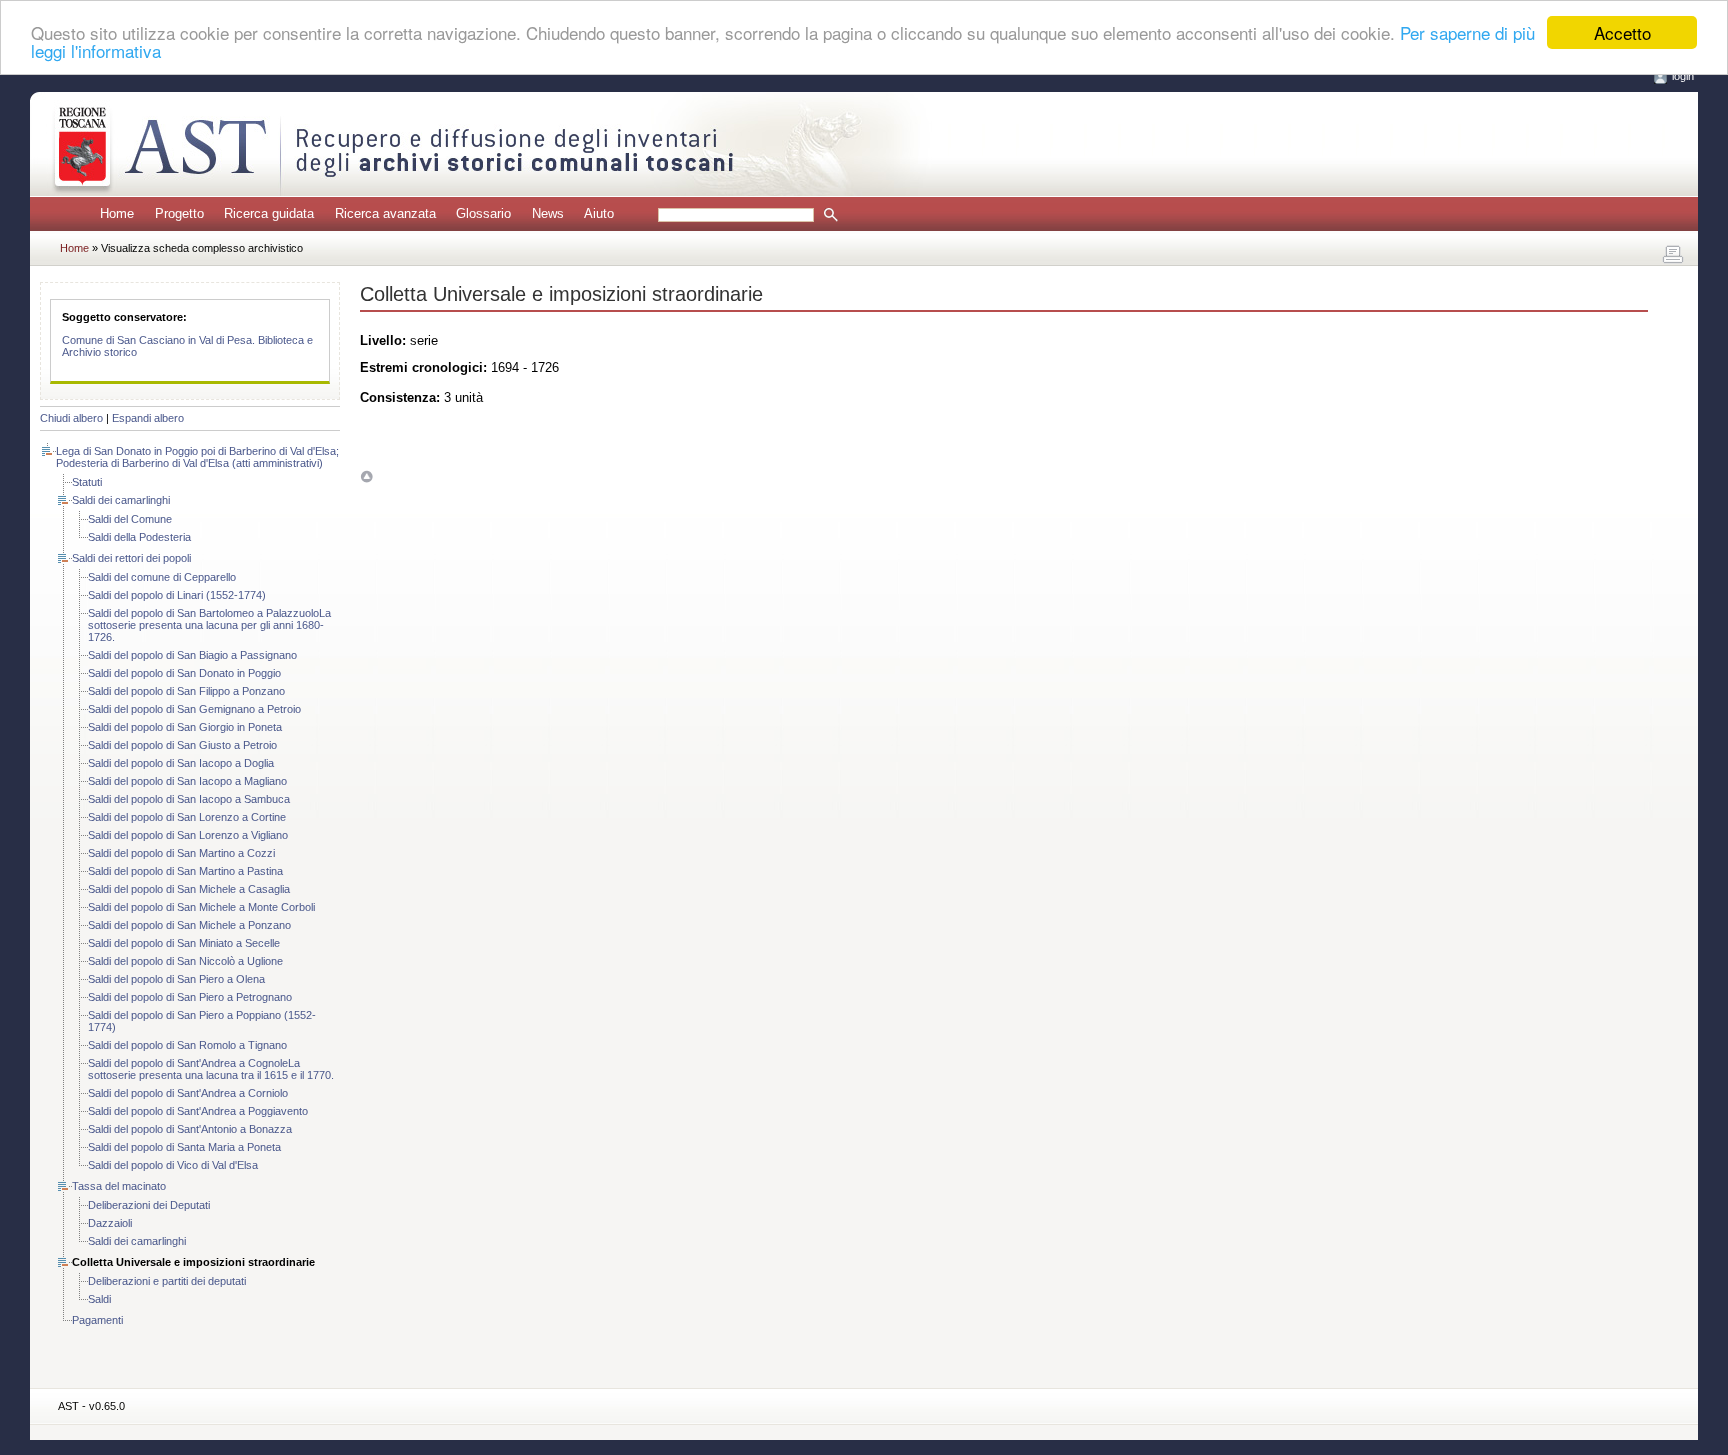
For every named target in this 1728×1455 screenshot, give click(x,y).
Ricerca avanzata (385, 213)
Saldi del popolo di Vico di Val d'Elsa (173, 1165)
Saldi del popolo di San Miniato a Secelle (184, 943)
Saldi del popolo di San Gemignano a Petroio (194, 709)
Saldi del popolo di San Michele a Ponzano (189, 925)
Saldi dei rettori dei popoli (131, 558)
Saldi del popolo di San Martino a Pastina (185, 871)
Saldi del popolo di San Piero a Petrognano (190, 997)
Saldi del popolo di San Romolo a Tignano (187, 1045)
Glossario (483, 213)
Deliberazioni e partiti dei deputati (167, 1281)
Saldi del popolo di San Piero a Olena (176, 979)
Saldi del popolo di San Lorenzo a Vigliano (188, 835)
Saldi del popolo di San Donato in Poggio (184, 673)
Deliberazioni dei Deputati (149, 1205)
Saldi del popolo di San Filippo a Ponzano (186, 691)
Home (117, 213)
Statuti (87, 482)
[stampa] (1673, 255)
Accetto (1622, 32)
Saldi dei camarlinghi (121, 500)
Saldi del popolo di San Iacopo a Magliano (187, 781)
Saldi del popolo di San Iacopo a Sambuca (189, 799)
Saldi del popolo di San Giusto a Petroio (182, 745)
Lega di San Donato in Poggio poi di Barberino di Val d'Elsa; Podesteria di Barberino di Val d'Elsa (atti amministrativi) (197, 457)
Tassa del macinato (119, 1186)
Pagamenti (97, 1320)
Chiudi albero (71, 418)
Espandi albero (148, 418)
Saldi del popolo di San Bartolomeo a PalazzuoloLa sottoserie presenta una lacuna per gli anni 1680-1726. (209, 625)
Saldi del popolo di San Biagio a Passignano (192, 655)
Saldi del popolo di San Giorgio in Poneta (185, 727)
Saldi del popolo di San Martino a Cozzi (181, 853)
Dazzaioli (110, 1223)
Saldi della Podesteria (139, 537)
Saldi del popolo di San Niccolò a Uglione (185, 961)
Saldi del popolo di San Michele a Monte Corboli (201, 907)
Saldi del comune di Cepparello (162, 577)
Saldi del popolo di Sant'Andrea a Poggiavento (198, 1111)
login (1683, 76)
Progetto (179, 213)
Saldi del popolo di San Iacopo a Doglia (181, 763)
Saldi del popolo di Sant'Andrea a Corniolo (188, 1093)
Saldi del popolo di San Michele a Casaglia (189, 889)
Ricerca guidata (269, 213)
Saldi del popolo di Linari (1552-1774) (177, 595)
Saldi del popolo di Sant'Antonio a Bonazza (190, 1129)
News (548, 213)
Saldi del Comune (130, 519)
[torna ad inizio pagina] (366, 476)
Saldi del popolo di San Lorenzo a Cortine (187, 817)
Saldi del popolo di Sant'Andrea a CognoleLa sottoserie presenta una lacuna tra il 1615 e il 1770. (211, 1069)
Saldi (99, 1299)
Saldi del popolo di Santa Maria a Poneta (184, 1147)
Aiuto (599, 213)
